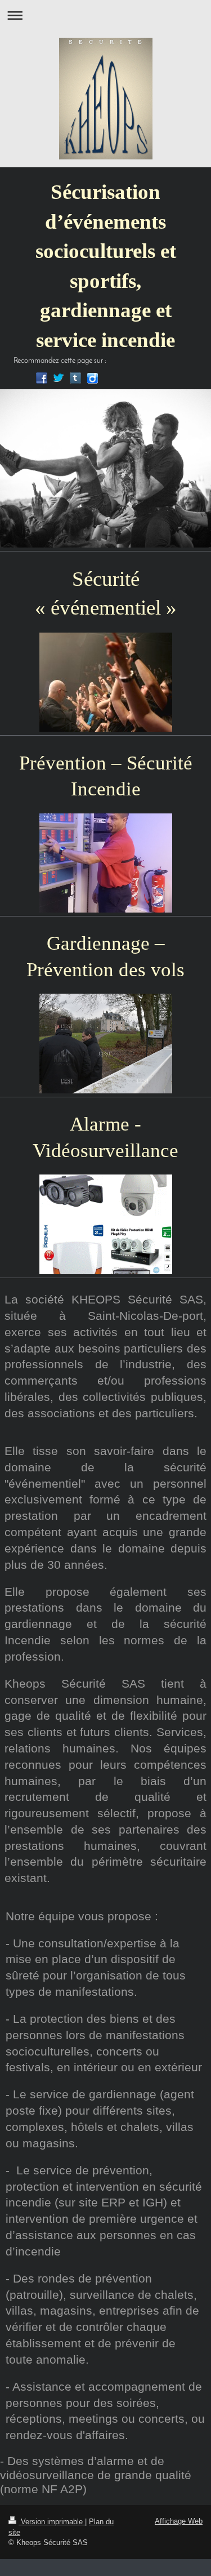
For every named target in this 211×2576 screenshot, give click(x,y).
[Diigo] (92, 378)
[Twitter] (59, 378)
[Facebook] (42, 378)
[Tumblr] (75, 378)
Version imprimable (52, 2522)
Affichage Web (179, 2521)
